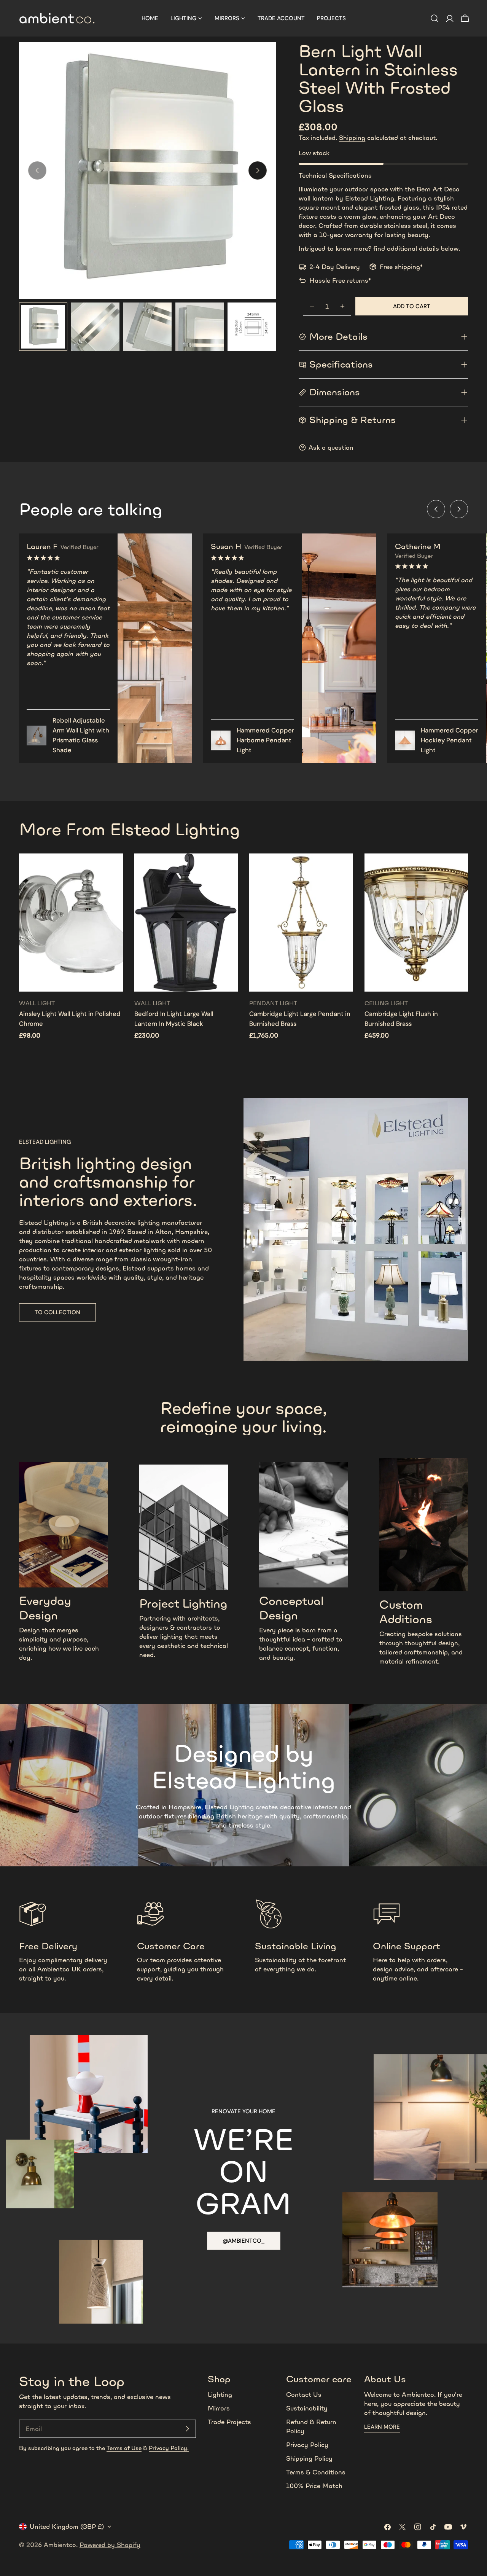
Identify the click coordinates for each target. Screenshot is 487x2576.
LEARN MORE (382, 2427)
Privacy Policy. (169, 2448)
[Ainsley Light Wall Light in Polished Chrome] (71, 923)
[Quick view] (112, 870)
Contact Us (304, 2395)
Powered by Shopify (110, 2545)
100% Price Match (314, 2486)
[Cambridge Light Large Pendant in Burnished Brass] (301, 923)
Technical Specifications (335, 175)
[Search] (434, 18)
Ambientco (60, 2545)
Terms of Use (124, 2448)
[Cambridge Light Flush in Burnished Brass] (416, 923)
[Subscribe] (187, 2429)
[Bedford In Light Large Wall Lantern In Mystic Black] (186, 923)
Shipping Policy (309, 2458)
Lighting (220, 2395)
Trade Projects (229, 2422)
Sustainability (307, 2408)
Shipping (352, 138)
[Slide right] (258, 170)
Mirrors (219, 2408)
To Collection (57, 1312)
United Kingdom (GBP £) (67, 2527)
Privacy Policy (307, 2445)
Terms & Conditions (316, 2472)
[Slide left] (436, 509)
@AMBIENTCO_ (244, 2241)
